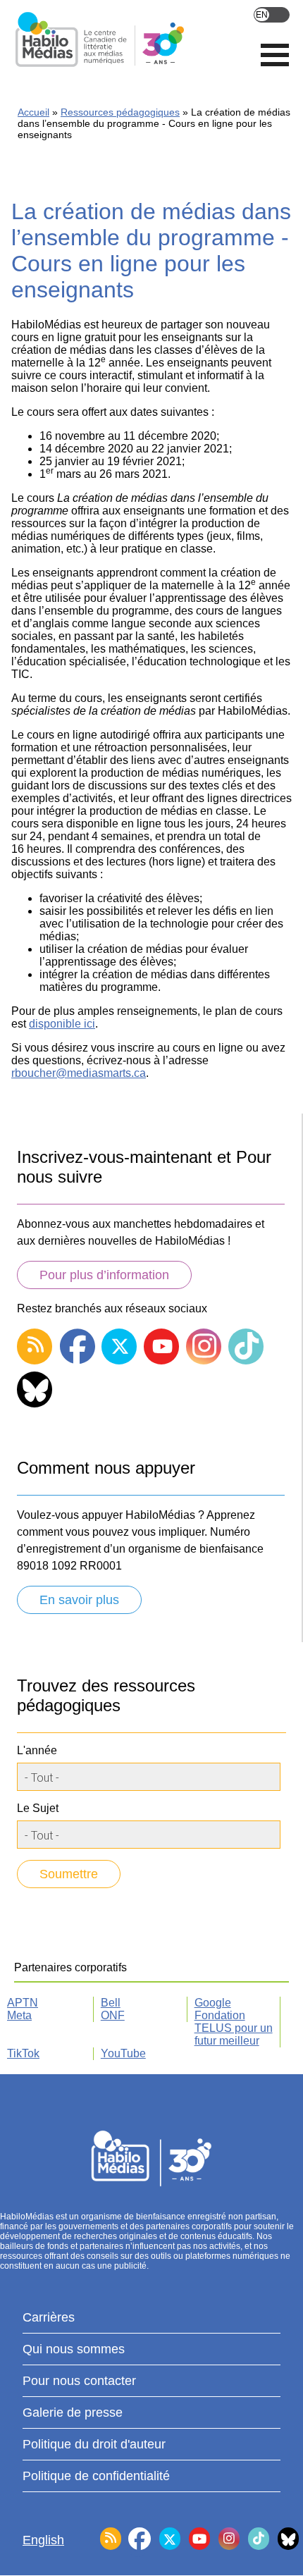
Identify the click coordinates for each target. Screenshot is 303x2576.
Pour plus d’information (104, 1275)
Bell (111, 2003)
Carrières (49, 2317)
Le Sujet (38, 1808)
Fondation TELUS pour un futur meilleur (234, 2028)
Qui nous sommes (74, 2349)
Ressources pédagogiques (120, 112)
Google (213, 2003)
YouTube (123, 2053)
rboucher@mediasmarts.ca (79, 1073)
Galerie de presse (73, 2412)
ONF (113, 2015)
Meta (19, 2015)
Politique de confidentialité (96, 2476)
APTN (23, 2003)
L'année (37, 1750)
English (272, 15)
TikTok (23, 2053)
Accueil (33, 112)
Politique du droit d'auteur (94, 2444)
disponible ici (62, 1024)
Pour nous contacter (79, 2381)
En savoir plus (79, 1600)
